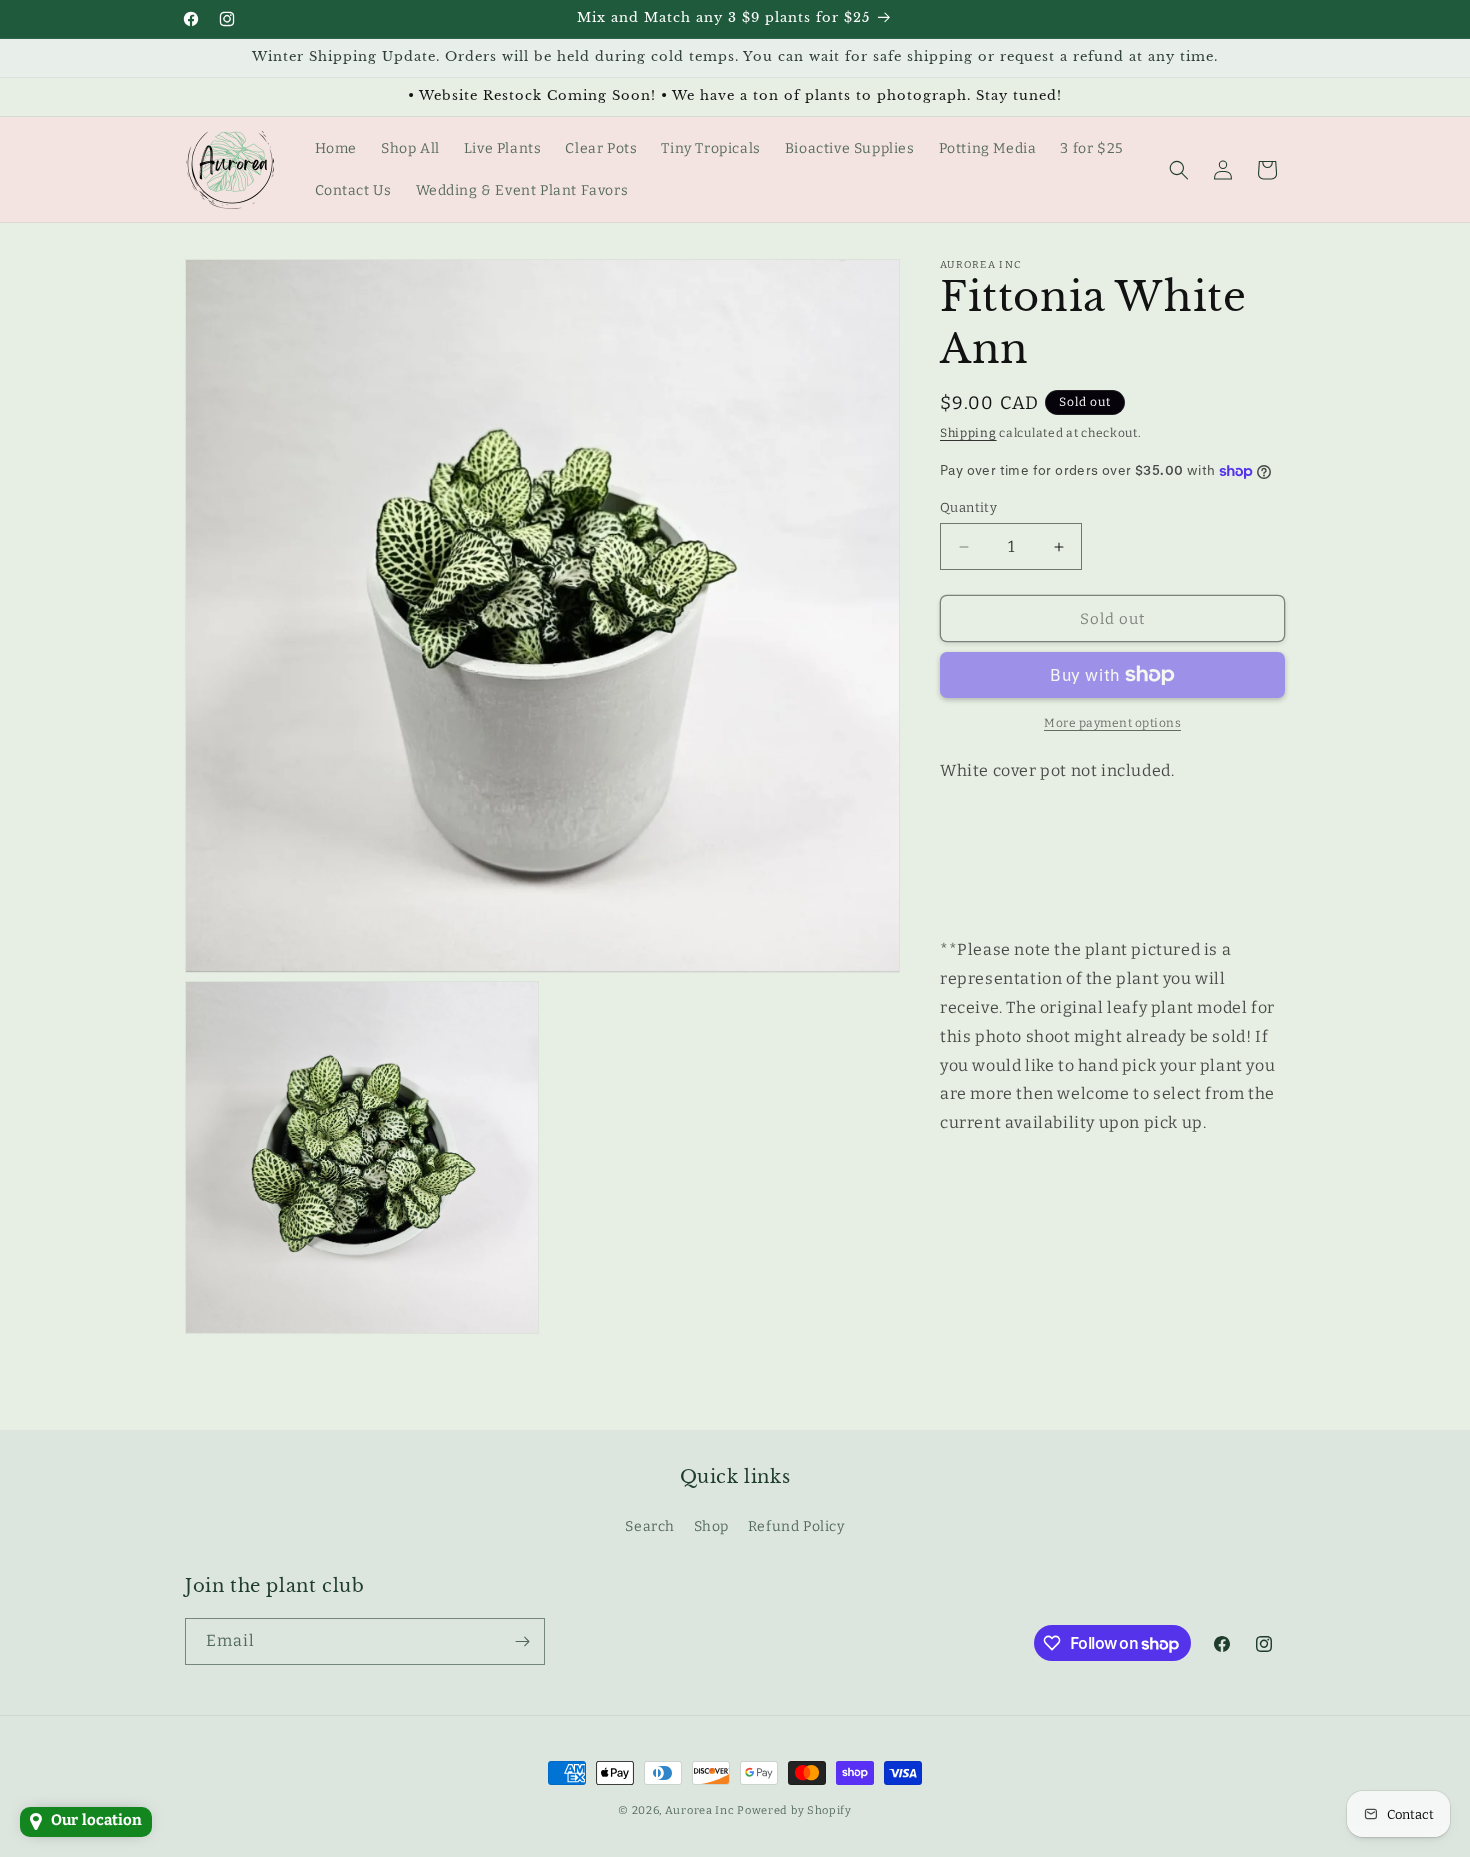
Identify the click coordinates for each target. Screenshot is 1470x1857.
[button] (1179, 170)
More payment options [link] (1112, 723)
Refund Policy (796, 1527)
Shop (711, 1527)
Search (650, 1527)
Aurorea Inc (700, 1810)
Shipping (968, 433)
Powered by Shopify (794, 1810)
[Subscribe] (522, 1641)
